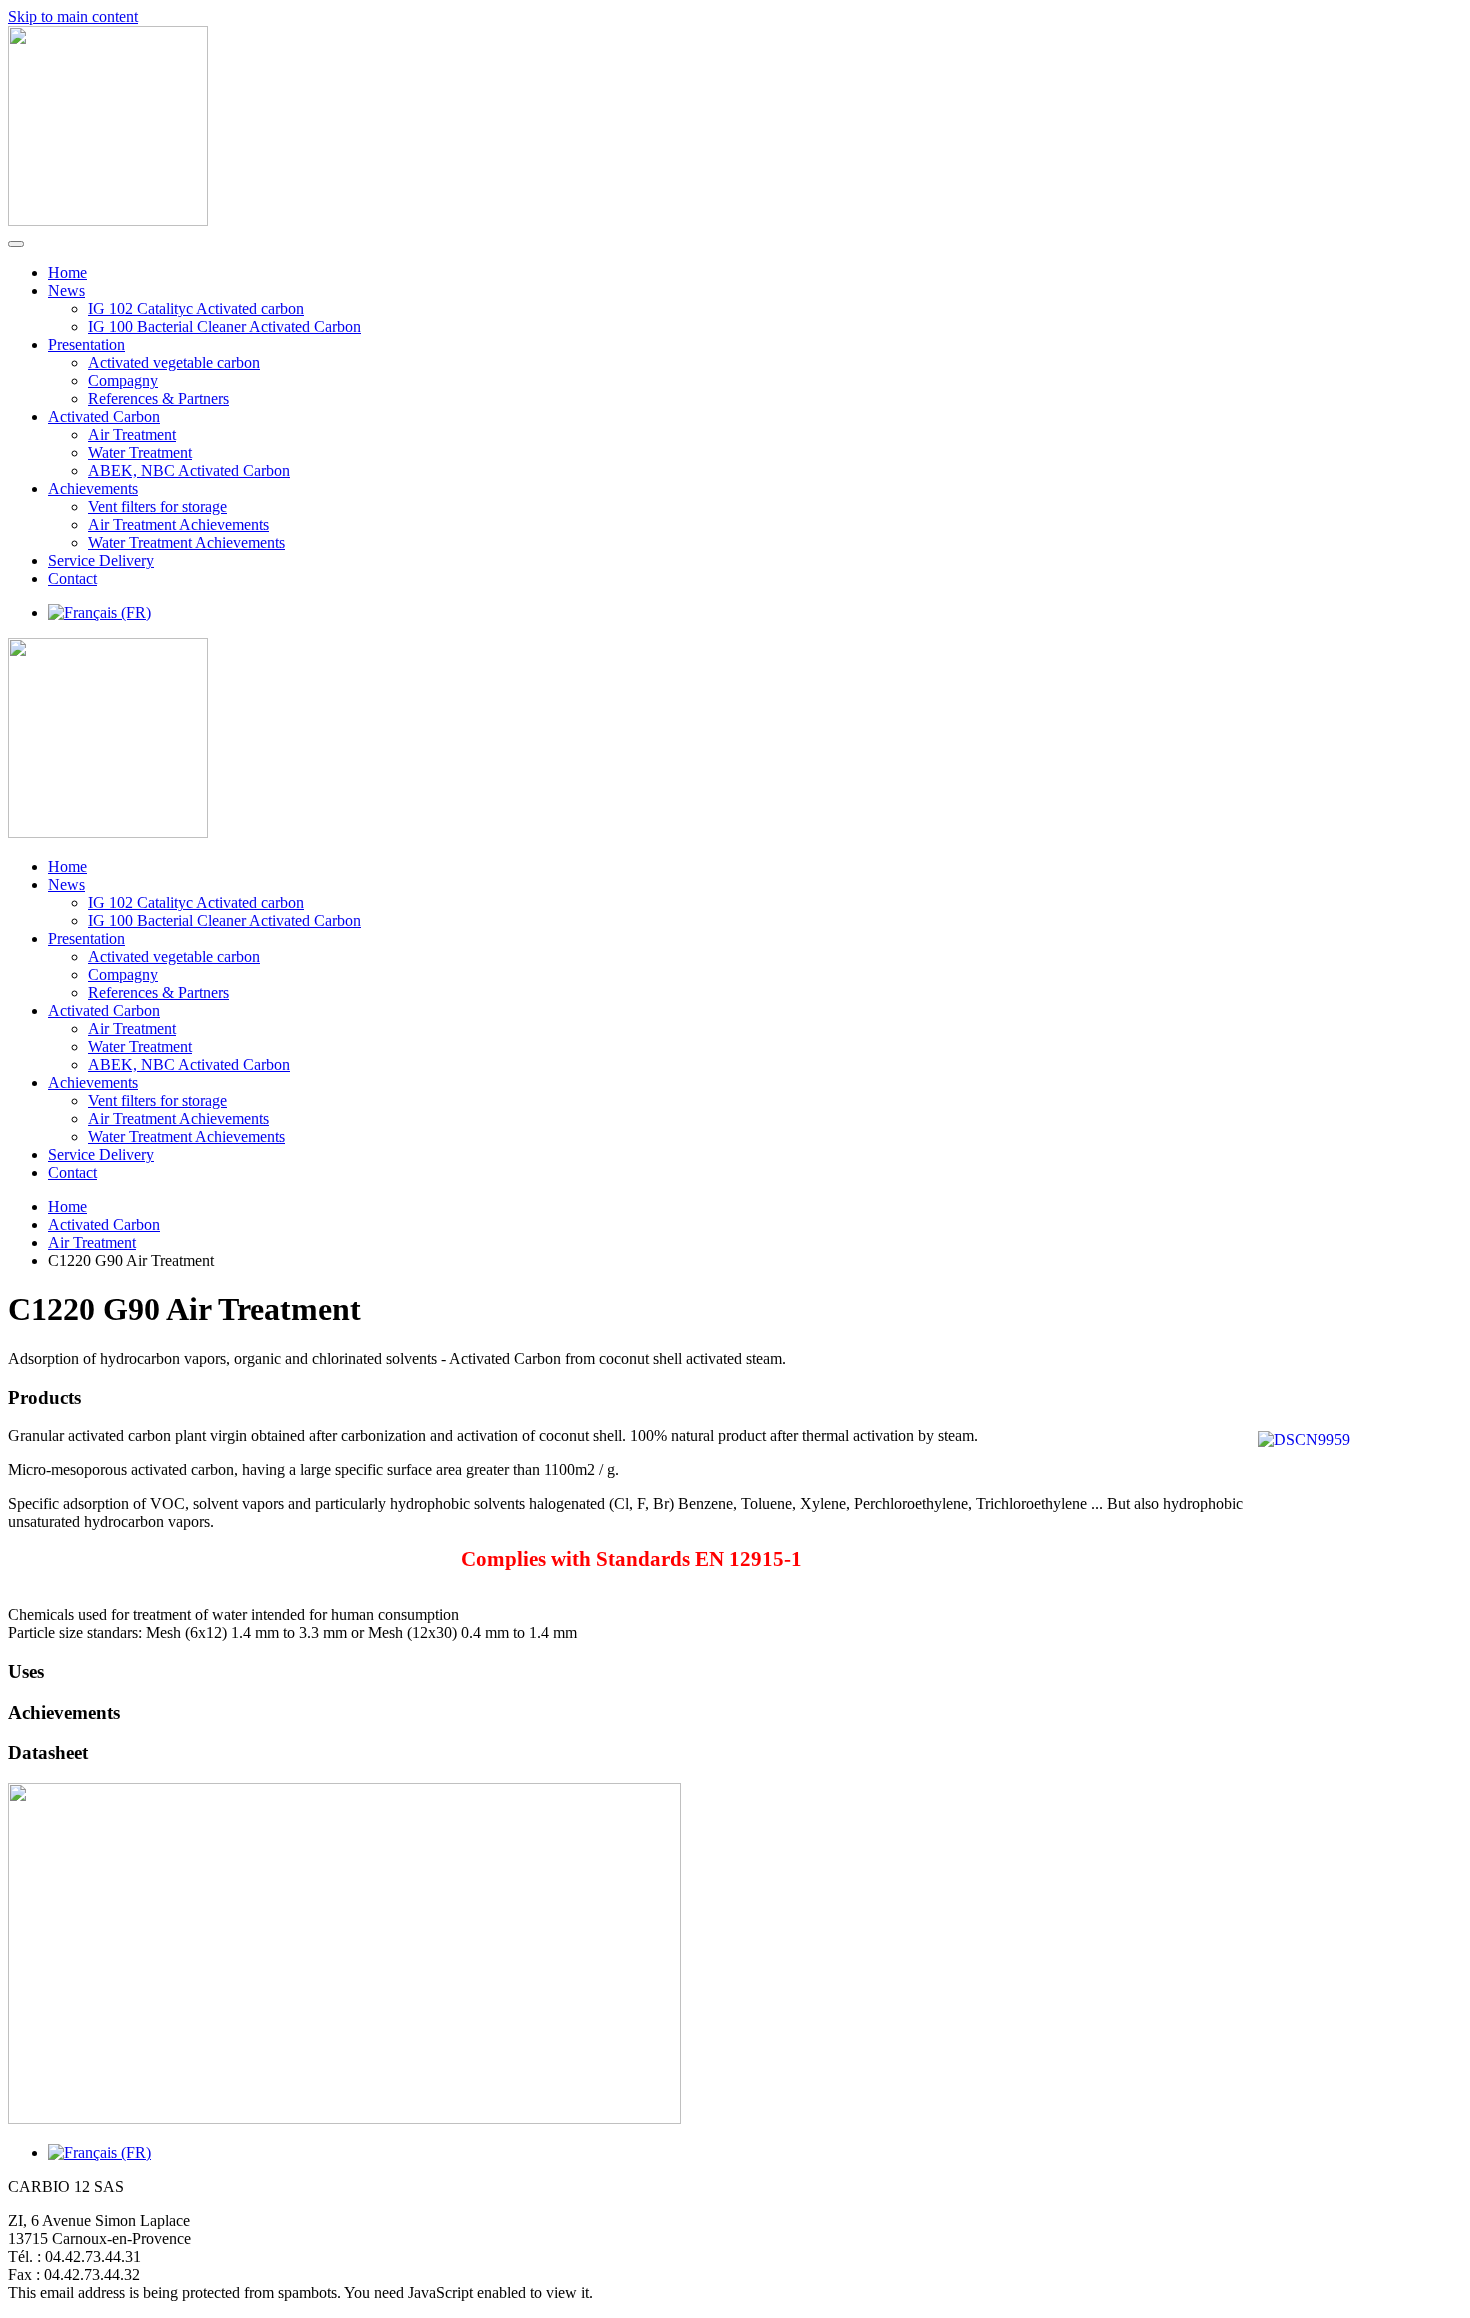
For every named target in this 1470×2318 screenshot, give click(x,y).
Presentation (86, 344)
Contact (72, 578)
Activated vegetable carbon (174, 362)
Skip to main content (73, 16)
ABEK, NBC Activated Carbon (189, 470)
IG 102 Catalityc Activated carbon (196, 308)
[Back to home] (108, 220)
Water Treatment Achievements (186, 542)
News (66, 290)
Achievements (93, 488)
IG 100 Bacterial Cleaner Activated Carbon (224, 326)
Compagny (123, 380)
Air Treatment (132, 434)
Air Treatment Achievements (178, 524)
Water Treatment (140, 452)
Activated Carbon (104, 416)
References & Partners (158, 398)
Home (67, 272)
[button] (735, 1398)
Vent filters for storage (157, 506)
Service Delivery (101, 560)
